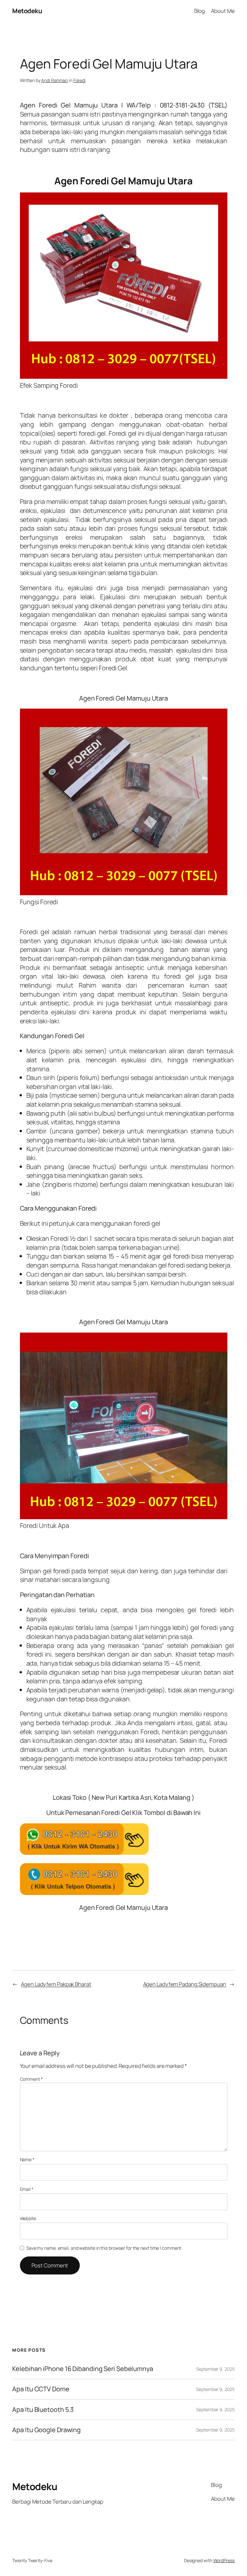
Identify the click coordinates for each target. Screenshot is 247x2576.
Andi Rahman (55, 80)
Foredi (79, 80)
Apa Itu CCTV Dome (41, 2389)
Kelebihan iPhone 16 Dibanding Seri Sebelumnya (83, 2369)
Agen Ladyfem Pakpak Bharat (56, 1984)
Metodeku (27, 11)
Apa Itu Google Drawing (46, 2430)
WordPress (224, 2560)
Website (28, 2218)
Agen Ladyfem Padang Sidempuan (185, 1984)
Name (27, 2159)
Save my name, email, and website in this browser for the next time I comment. (104, 2248)
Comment (31, 2079)
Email (27, 2189)
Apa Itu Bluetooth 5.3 (43, 2410)
